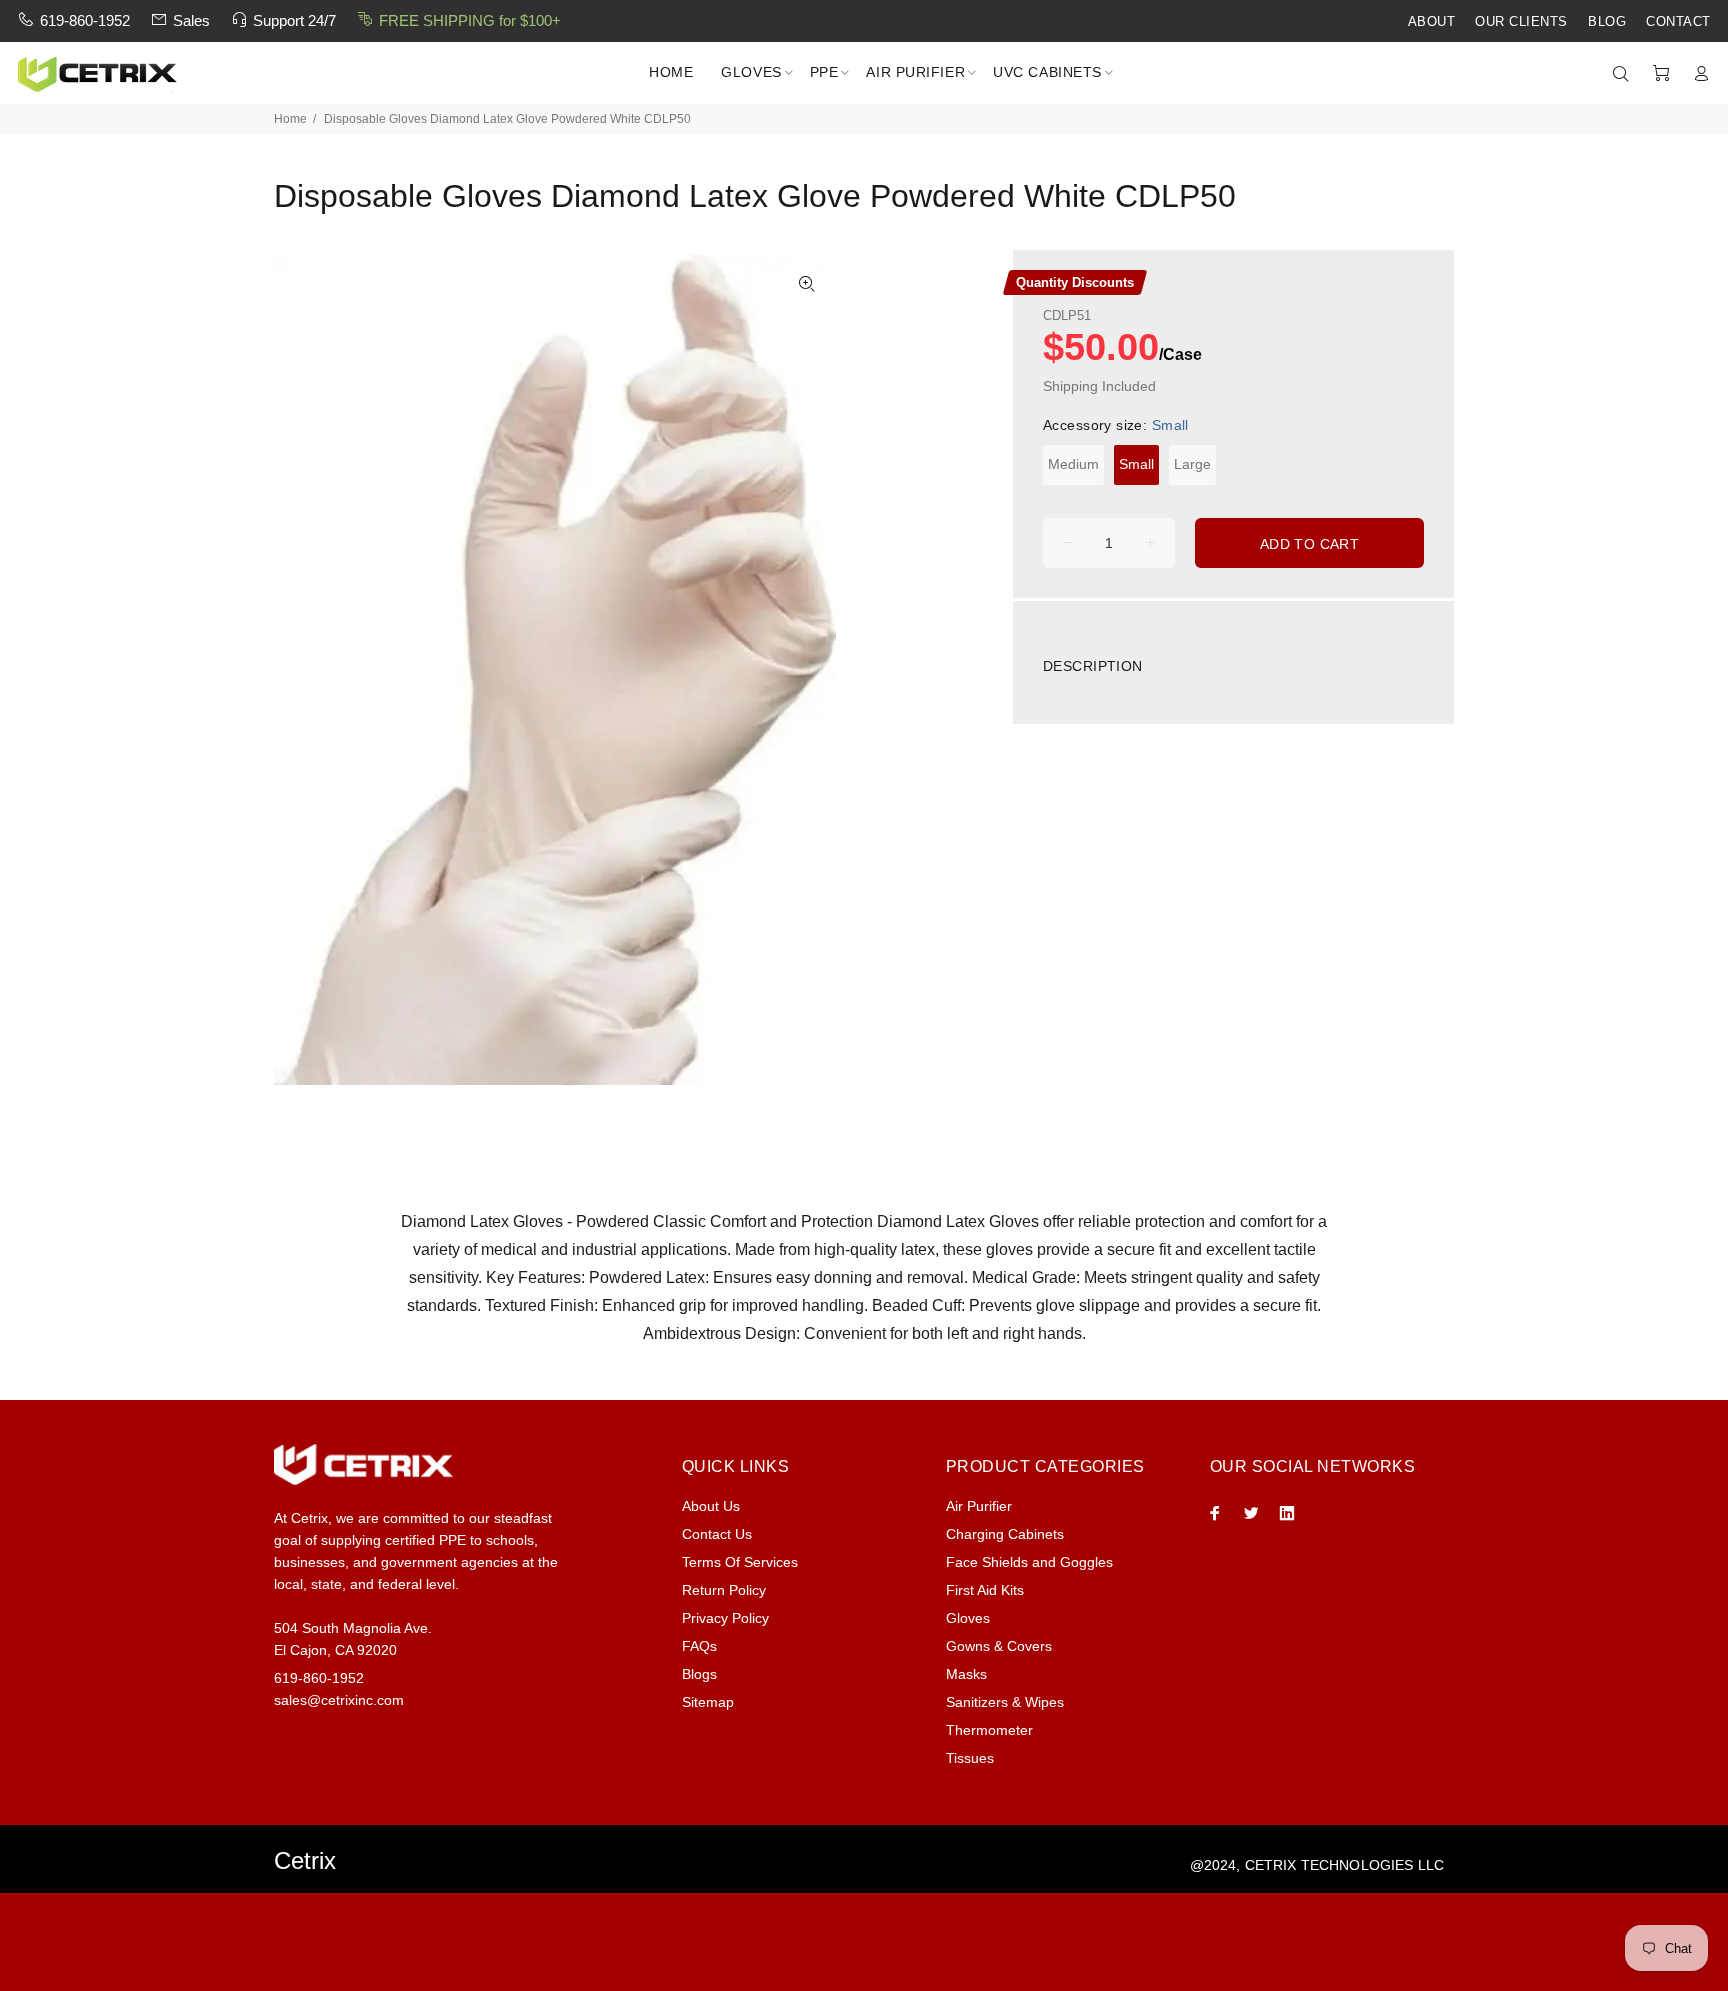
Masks (966, 1674)
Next (807, 670)
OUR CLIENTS (1521, 22)
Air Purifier (979, 1506)
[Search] (1625, 74)
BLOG (1607, 22)
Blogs (699, 1674)
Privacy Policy (725, 1618)
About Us (711, 1506)
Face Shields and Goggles (1029, 1562)
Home (290, 119)
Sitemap (708, 1702)
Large (1192, 464)
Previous (303, 670)
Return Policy (724, 1590)
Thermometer (989, 1730)
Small (1136, 464)
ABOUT (1432, 22)
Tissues (970, 1758)
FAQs (699, 1646)
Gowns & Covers (999, 1646)
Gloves (968, 1618)
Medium (1073, 464)
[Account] (1697, 74)
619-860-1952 (85, 20)
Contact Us (717, 1534)
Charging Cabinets (1005, 1534)
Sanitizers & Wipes (1005, 1702)
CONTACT (1678, 22)
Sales (191, 20)
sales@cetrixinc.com (339, 1700)
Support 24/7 (294, 20)
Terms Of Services (740, 1562)
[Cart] (1661, 74)
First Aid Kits (985, 1590)
